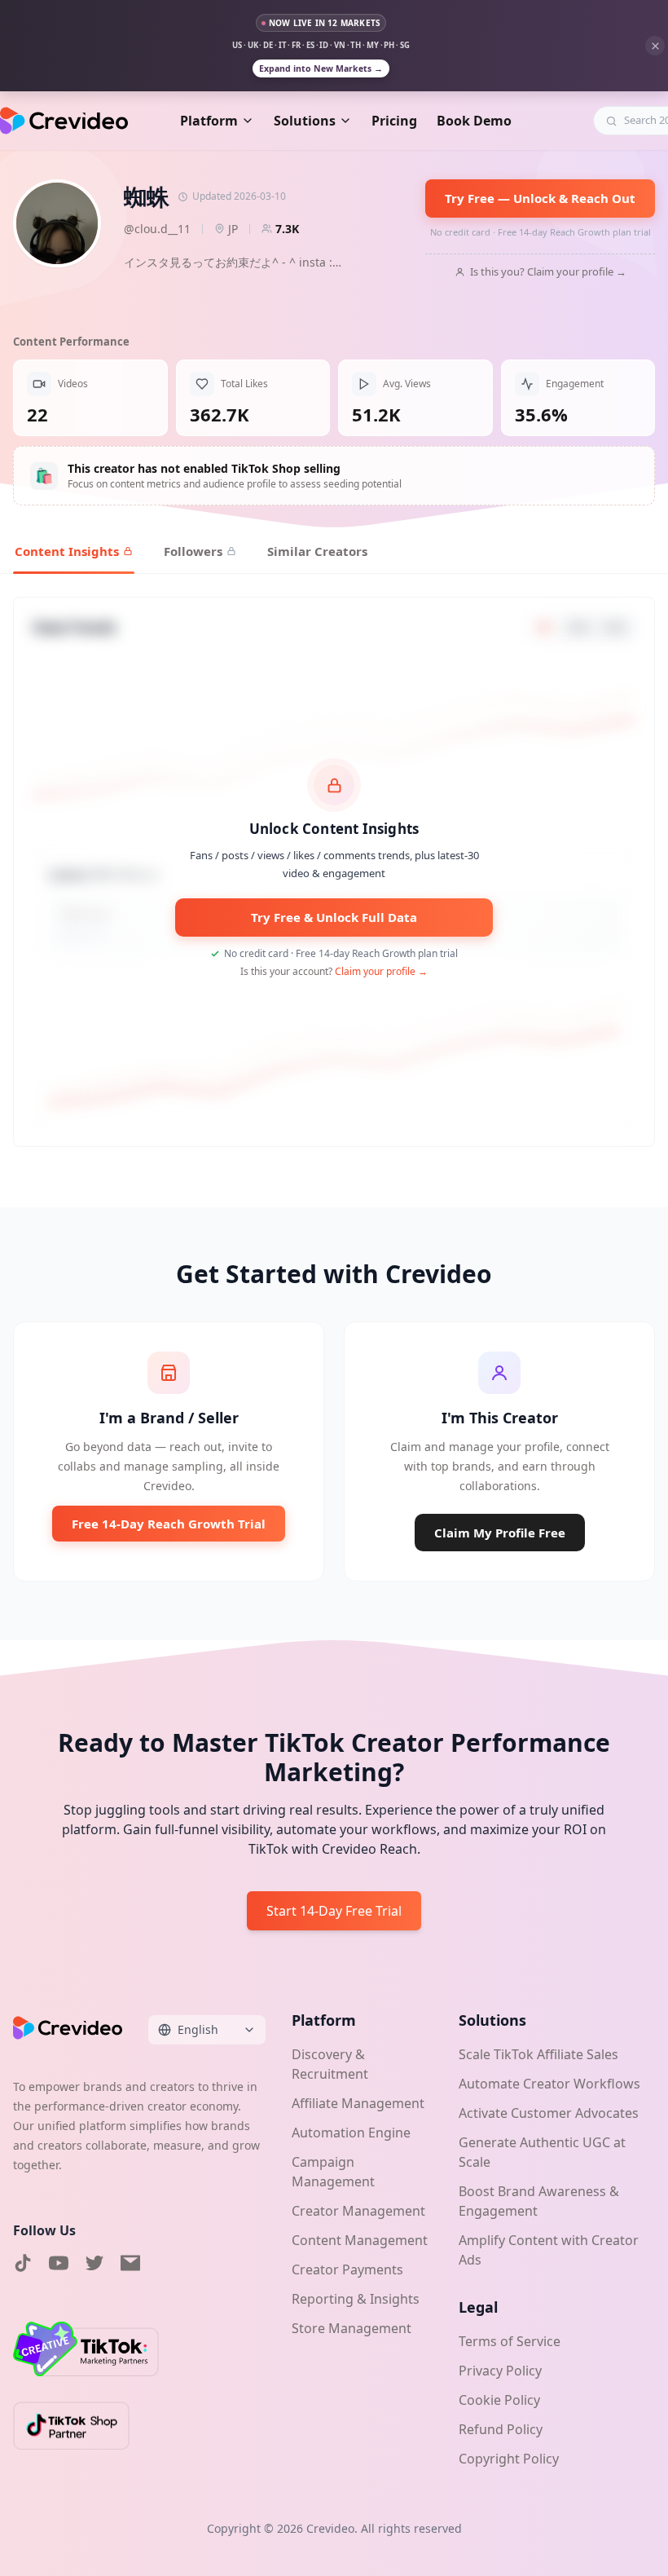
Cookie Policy (499, 2400)
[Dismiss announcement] (655, 46)
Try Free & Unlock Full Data (334, 917)
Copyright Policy (509, 2459)
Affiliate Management (358, 2103)
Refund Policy (501, 2429)
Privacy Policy (500, 2371)
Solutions (305, 121)
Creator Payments (347, 2269)
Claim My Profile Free (500, 1533)
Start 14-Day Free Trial (334, 1911)
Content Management (360, 2240)
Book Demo (474, 121)
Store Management (352, 2328)
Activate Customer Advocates (549, 2113)
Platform (209, 121)
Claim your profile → (381, 971)
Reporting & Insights (356, 2299)
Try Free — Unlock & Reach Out (540, 198)
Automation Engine (351, 2133)
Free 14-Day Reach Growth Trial (169, 1524)
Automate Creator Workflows (549, 2084)
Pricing (394, 121)
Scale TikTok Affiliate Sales (538, 2054)
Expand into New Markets (321, 68)
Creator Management (358, 2211)
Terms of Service (510, 2341)
